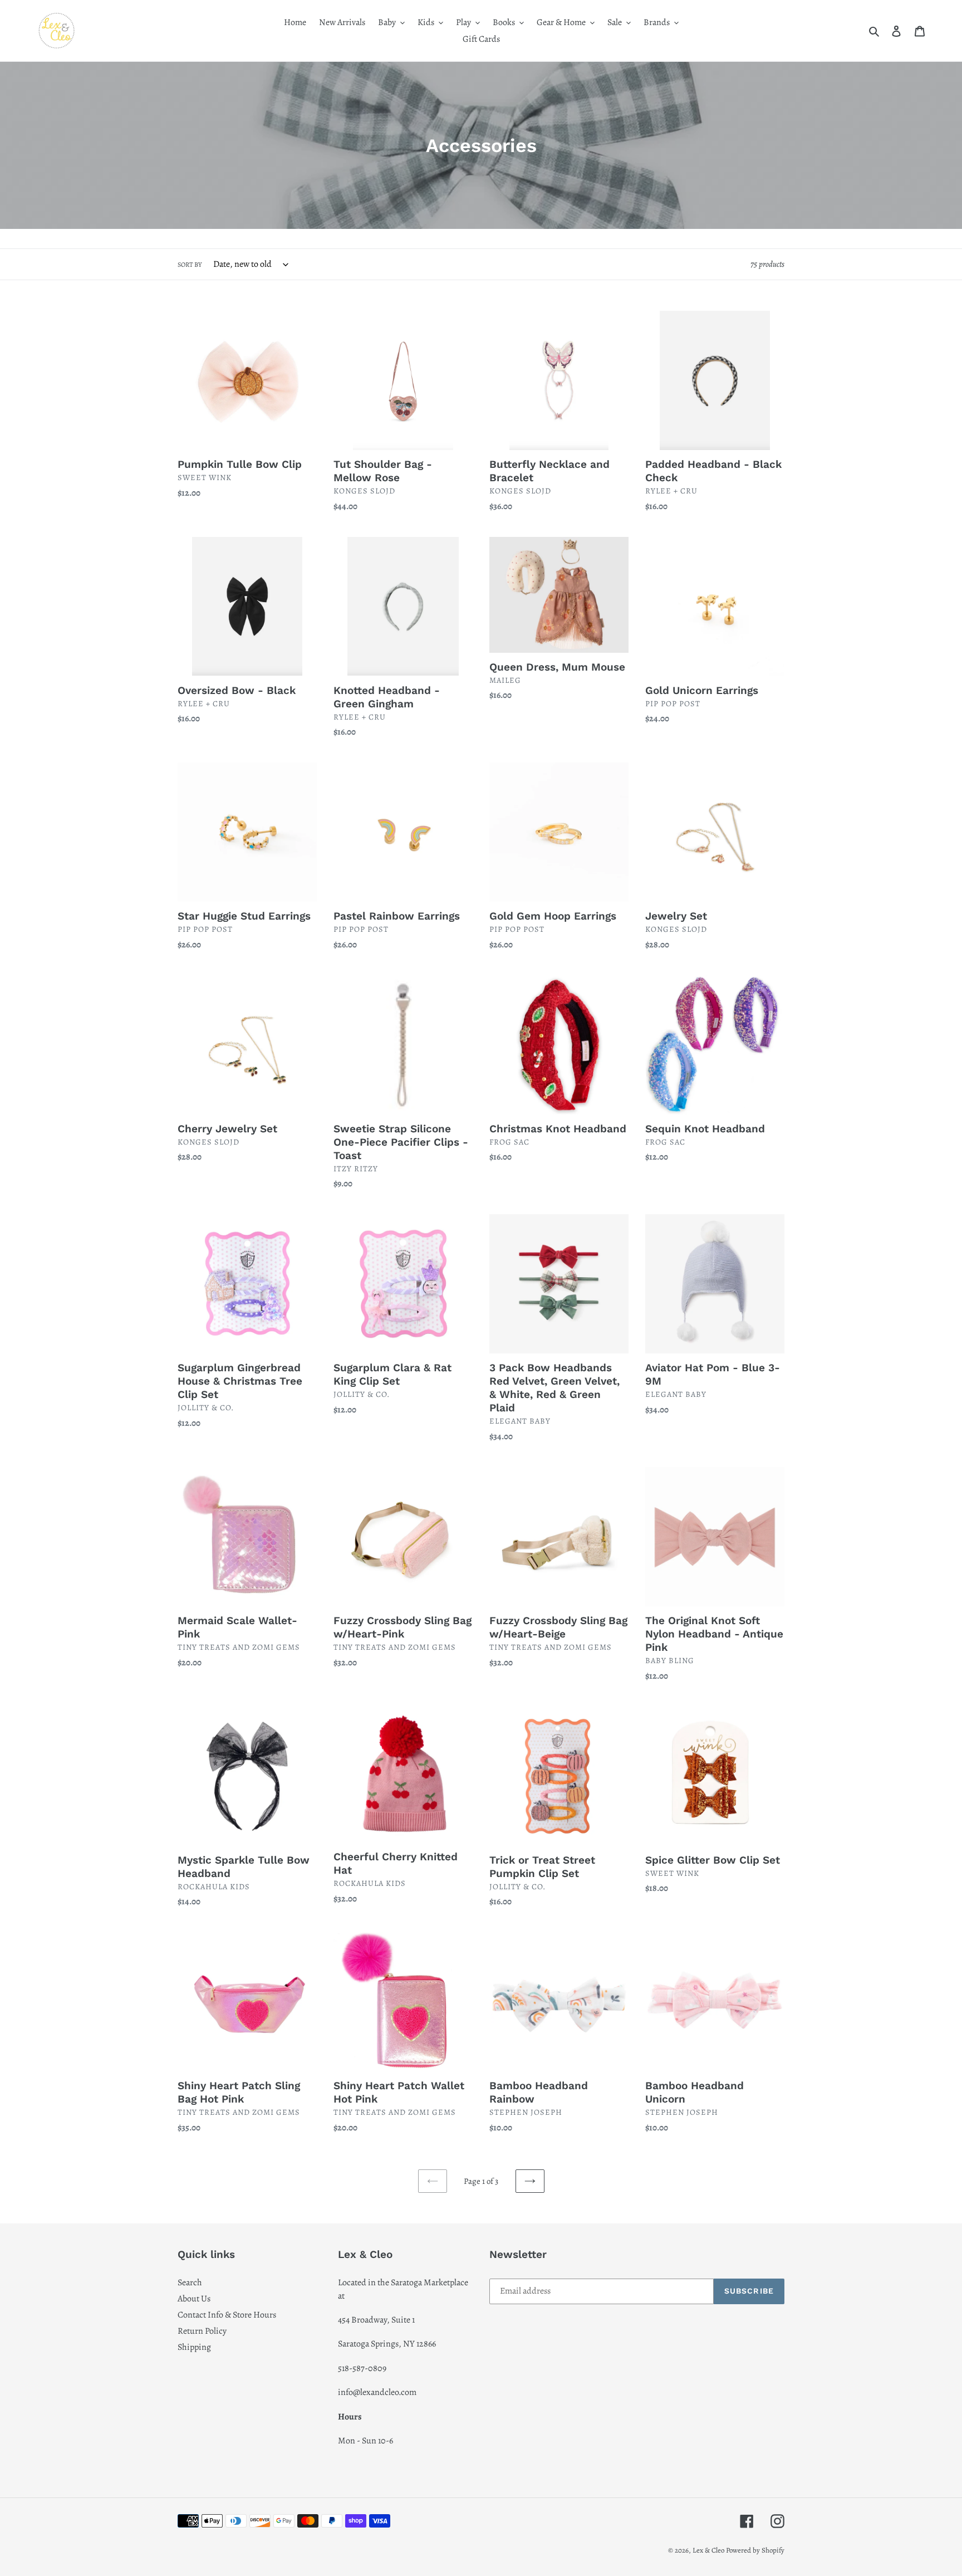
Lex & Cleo (708, 2550)
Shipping (194, 2347)
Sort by (190, 265)
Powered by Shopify (755, 2550)
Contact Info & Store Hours (227, 2315)
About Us (194, 2299)
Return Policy (202, 2331)
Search (190, 2282)
